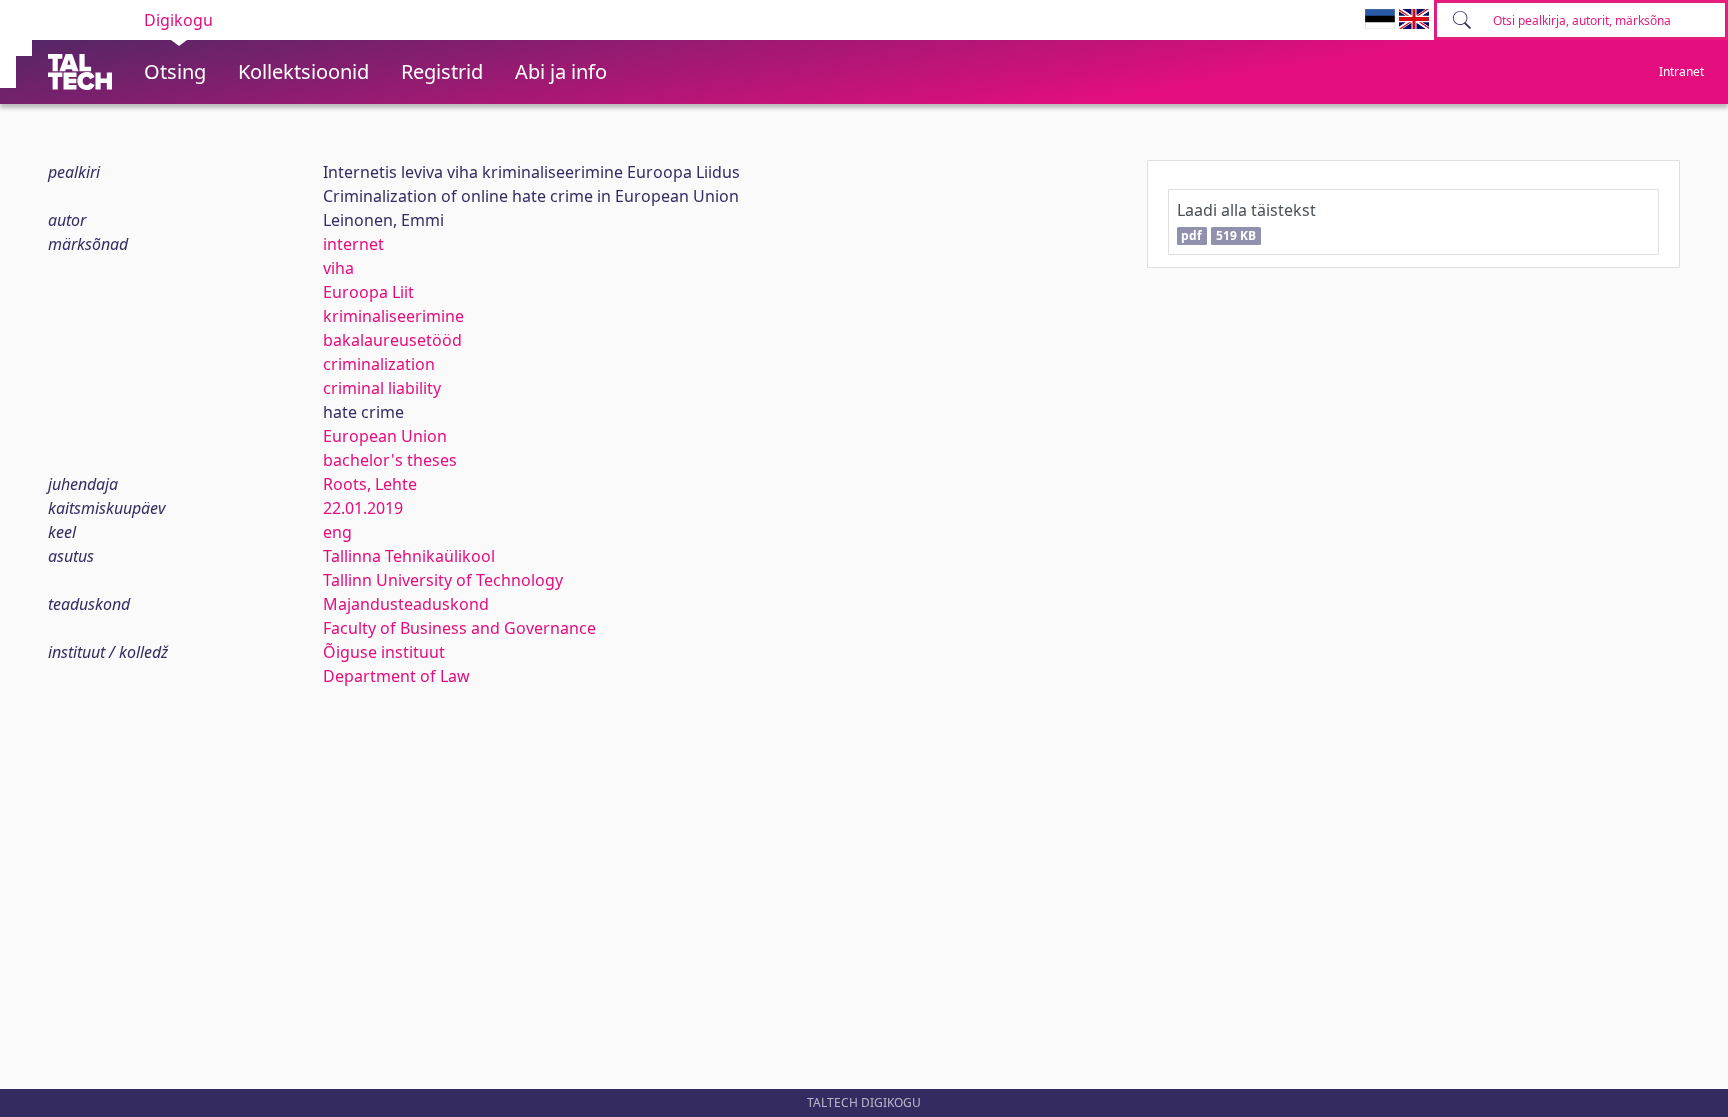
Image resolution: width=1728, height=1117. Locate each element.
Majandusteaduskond (406, 604)
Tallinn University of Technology (443, 580)
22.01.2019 (363, 508)
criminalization (379, 364)
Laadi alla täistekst (1246, 221)
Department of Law (396, 676)
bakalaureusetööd (392, 340)
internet (353, 244)
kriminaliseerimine (393, 316)
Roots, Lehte (370, 484)
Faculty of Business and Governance (459, 628)
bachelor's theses (390, 460)
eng (337, 532)
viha (338, 268)
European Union (385, 436)
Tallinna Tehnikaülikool (409, 556)
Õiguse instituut (384, 652)
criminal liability (382, 388)
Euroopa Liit (368, 292)
